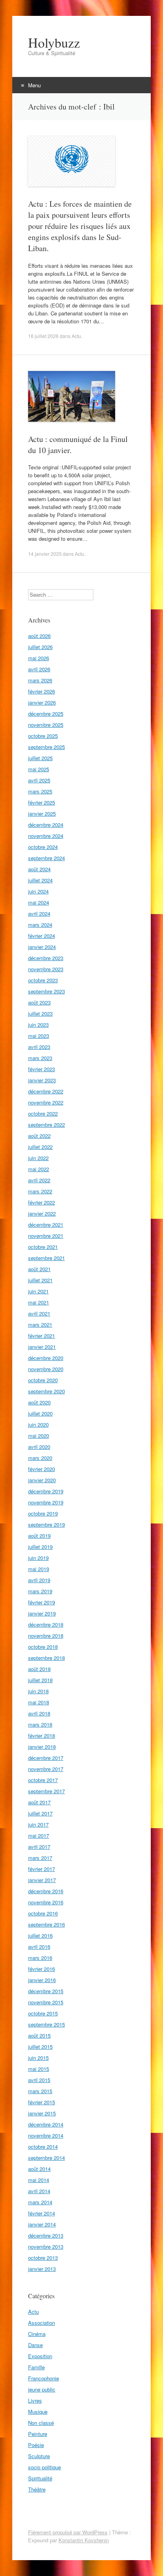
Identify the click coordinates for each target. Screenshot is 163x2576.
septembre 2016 (46, 1924)
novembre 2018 (46, 1636)
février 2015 (42, 2102)
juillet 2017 (40, 1813)
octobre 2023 (43, 980)
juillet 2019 (40, 1547)
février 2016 (42, 1969)
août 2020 (39, 1402)
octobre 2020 (43, 1380)
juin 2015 (38, 2058)
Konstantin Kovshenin (84, 2540)
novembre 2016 (46, 1902)
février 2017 (42, 1869)
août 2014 (39, 2169)
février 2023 (42, 1069)
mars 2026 (40, 680)
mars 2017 (40, 1858)
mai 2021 (39, 1302)
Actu (76, 336)
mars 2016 (40, 1958)
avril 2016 (39, 1947)
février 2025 (42, 802)
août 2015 (39, 2035)
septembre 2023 (46, 991)
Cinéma (37, 2334)
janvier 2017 (42, 1880)
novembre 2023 (46, 969)
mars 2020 (40, 1458)
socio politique (45, 2467)
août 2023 (39, 1002)
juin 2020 (38, 1424)
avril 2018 (39, 1713)
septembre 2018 (46, 1658)
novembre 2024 (46, 836)
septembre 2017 (46, 1791)
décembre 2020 (46, 1358)
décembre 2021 (46, 1225)
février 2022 (42, 1202)
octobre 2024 (43, 847)
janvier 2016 (42, 1980)
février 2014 (42, 2213)
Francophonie (44, 2378)
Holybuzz (54, 42)
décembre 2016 (46, 1891)
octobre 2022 (43, 1113)
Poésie (36, 2445)
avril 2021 (39, 1313)
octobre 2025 (43, 736)
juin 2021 (38, 1291)
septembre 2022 (46, 1125)
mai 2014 (39, 2180)
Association (42, 2323)
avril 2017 (39, 1847)
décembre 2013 (46, 2235)
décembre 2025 (46, 714)
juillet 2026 (40, 647)
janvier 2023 (42, 1080)
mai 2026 (39, 658)
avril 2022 (39, 1180)
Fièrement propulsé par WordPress (68, 2532)
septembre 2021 (46, 1258)
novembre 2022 (46, 1102)
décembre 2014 (46, 2124)
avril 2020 (39, 1447)
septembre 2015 (46, 2024)
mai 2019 (39, 1569)
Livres (35, 2400)
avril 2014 (39, 2191)
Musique (38, 2412)
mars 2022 (40, 1191)
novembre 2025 (46, 725)
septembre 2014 (46, 2158)
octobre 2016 (43, 1913)
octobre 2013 (43, 2258)
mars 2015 (40, 2091)
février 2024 (42, 936)
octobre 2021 (43, 1247)
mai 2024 (39, 902)
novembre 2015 (46, 2002)
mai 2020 (39, 1436)
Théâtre (37, 2489)
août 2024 (39, 869)
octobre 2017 (43, 1780)
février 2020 (42, 1469)
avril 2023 (39, 1047)
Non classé (41, 2423)
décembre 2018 (46, 1624)
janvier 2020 (42, 1480)
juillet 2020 (40, 1413)
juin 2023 (38, 1025)
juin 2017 (38, 1824)
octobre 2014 (43, 2147)
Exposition (40, 2356)
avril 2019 (39, 1580)
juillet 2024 (40, 880)
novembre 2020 (46, 1369)
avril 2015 (39, 2080)
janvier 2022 (42, 1213)
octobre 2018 (43, 1647)
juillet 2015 (40, 2047)
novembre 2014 (46, 2135)
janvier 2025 (42, 814)
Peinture (38, 2434)
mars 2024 (40, 925)
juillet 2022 (40, 1147)
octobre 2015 (43, 2013)
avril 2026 (39, 669)
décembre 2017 (46, 1758)
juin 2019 (38, 1558)
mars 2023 (40, 1058)
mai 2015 (39, 2069)
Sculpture (39, 2456)
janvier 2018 (42, 1747)
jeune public (42, 2389)
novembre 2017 (46, 1769)
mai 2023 (39, 1036)
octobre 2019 (43, 1513)
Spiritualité (40, 2478)
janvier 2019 (42, 1613)
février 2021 (42, 1336)
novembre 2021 (46, 1236)
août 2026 (39, 636)
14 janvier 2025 (45, 554)
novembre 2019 (46, 1502)
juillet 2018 (40, 1680)
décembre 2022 (46, 1091)
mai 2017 (39, 1835)
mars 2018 (40, 1724)
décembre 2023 (46, 958)
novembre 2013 (46, 2247)
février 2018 (42, 1736)
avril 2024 (39, 913)
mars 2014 (40, 2202)
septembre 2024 (46, 858)
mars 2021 (40, 1324)
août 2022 (39, 1136)
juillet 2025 (40, 758)
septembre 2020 (46, 1391)
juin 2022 (38, 1158)
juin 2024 (38, 891)
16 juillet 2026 (43, 336)
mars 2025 (40, 791)
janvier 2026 (42, 702)
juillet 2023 (40, 1013)
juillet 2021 (40, 1280)
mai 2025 (39, 769)
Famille (36, 2367)
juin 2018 (38, 1691)
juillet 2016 (40, 1935)
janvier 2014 (42, 2224)
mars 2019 (40, 1591)
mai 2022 (39, 1169)
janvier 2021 (42, 1347)
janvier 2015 (42, 2113)
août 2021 (39, 1269)
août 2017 (39, 1802)
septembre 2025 (46, 747)
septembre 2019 (46, 1524)
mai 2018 (39, 1702)
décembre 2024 (46, 825)
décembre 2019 (46, 1491)
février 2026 (42, 691)
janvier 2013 (42, 2269)
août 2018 (39, 1669)
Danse (35, 2345)
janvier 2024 (42, 947)
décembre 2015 (46, 1991)
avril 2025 (39, 780)
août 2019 (39, 1536)
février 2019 (42, 1602)
